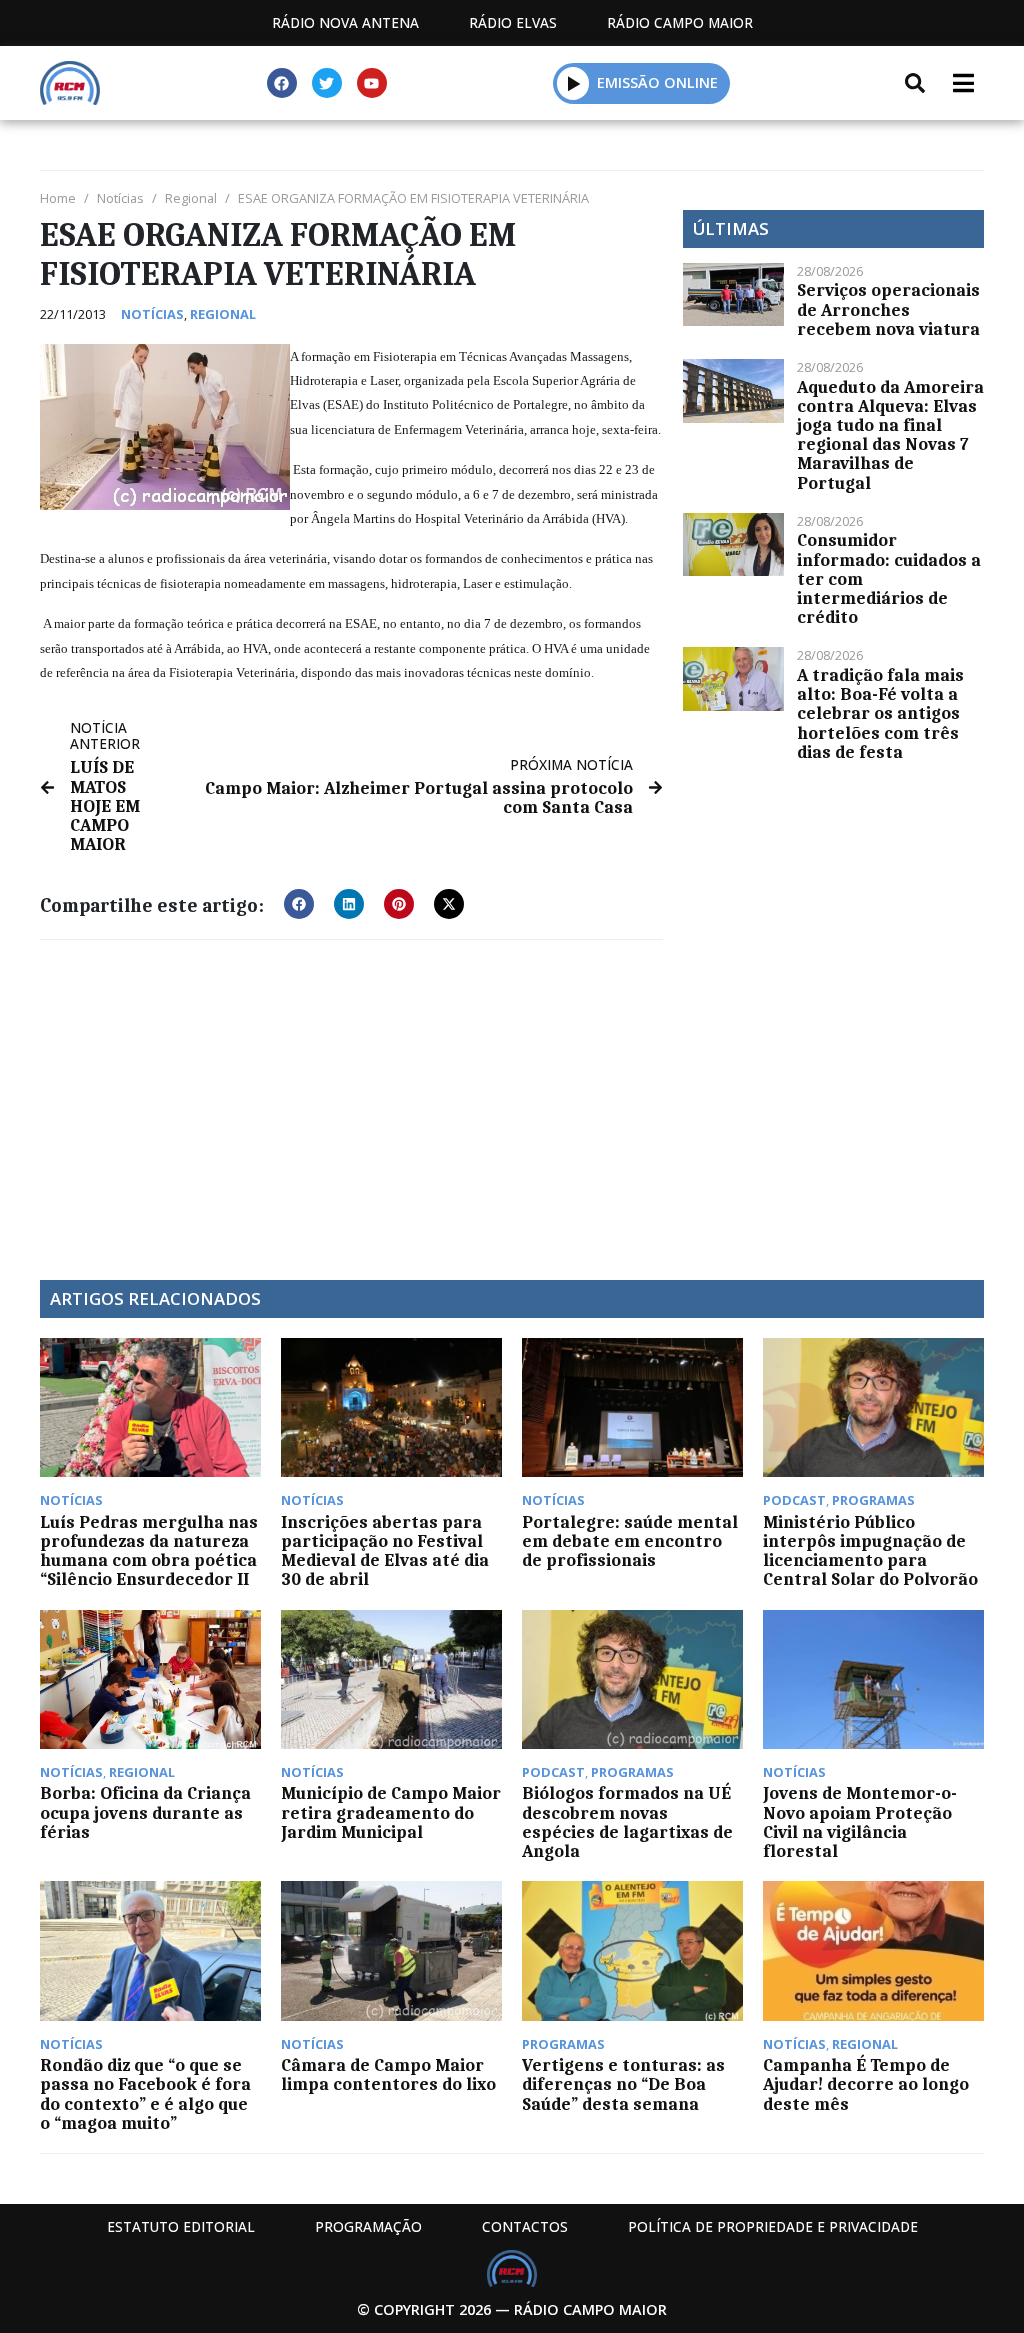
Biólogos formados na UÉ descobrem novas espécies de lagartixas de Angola (627, 1822)
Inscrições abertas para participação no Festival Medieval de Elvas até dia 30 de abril (385, 1551)
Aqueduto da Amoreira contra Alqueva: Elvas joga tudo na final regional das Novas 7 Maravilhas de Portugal (890, 435)
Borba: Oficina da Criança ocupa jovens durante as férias (145, 1812)
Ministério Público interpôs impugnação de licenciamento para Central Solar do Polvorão (870, 1551)
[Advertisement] (351, 1100)
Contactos (525, 2226)
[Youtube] (372, 83)
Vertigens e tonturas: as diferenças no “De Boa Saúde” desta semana (623, 2084)
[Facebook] (282, 83)
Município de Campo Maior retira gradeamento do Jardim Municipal (391, 1812)
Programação (368, 2226)
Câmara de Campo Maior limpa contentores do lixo (388, 2074)
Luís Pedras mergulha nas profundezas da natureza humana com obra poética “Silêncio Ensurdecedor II (149, 1551)
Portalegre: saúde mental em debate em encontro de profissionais (630, 1541)
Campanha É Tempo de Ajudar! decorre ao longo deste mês (866, 2084)
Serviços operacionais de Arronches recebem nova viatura (888, 309)
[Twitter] (327, 83)
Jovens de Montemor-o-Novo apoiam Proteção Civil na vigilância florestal (860, 1822)
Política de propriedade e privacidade (773, 2226)
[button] (573, 83)
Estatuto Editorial (181, 2226)
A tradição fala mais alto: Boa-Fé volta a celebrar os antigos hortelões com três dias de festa (880, 713)
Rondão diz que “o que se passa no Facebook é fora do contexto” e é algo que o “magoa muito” (145, 2094)
